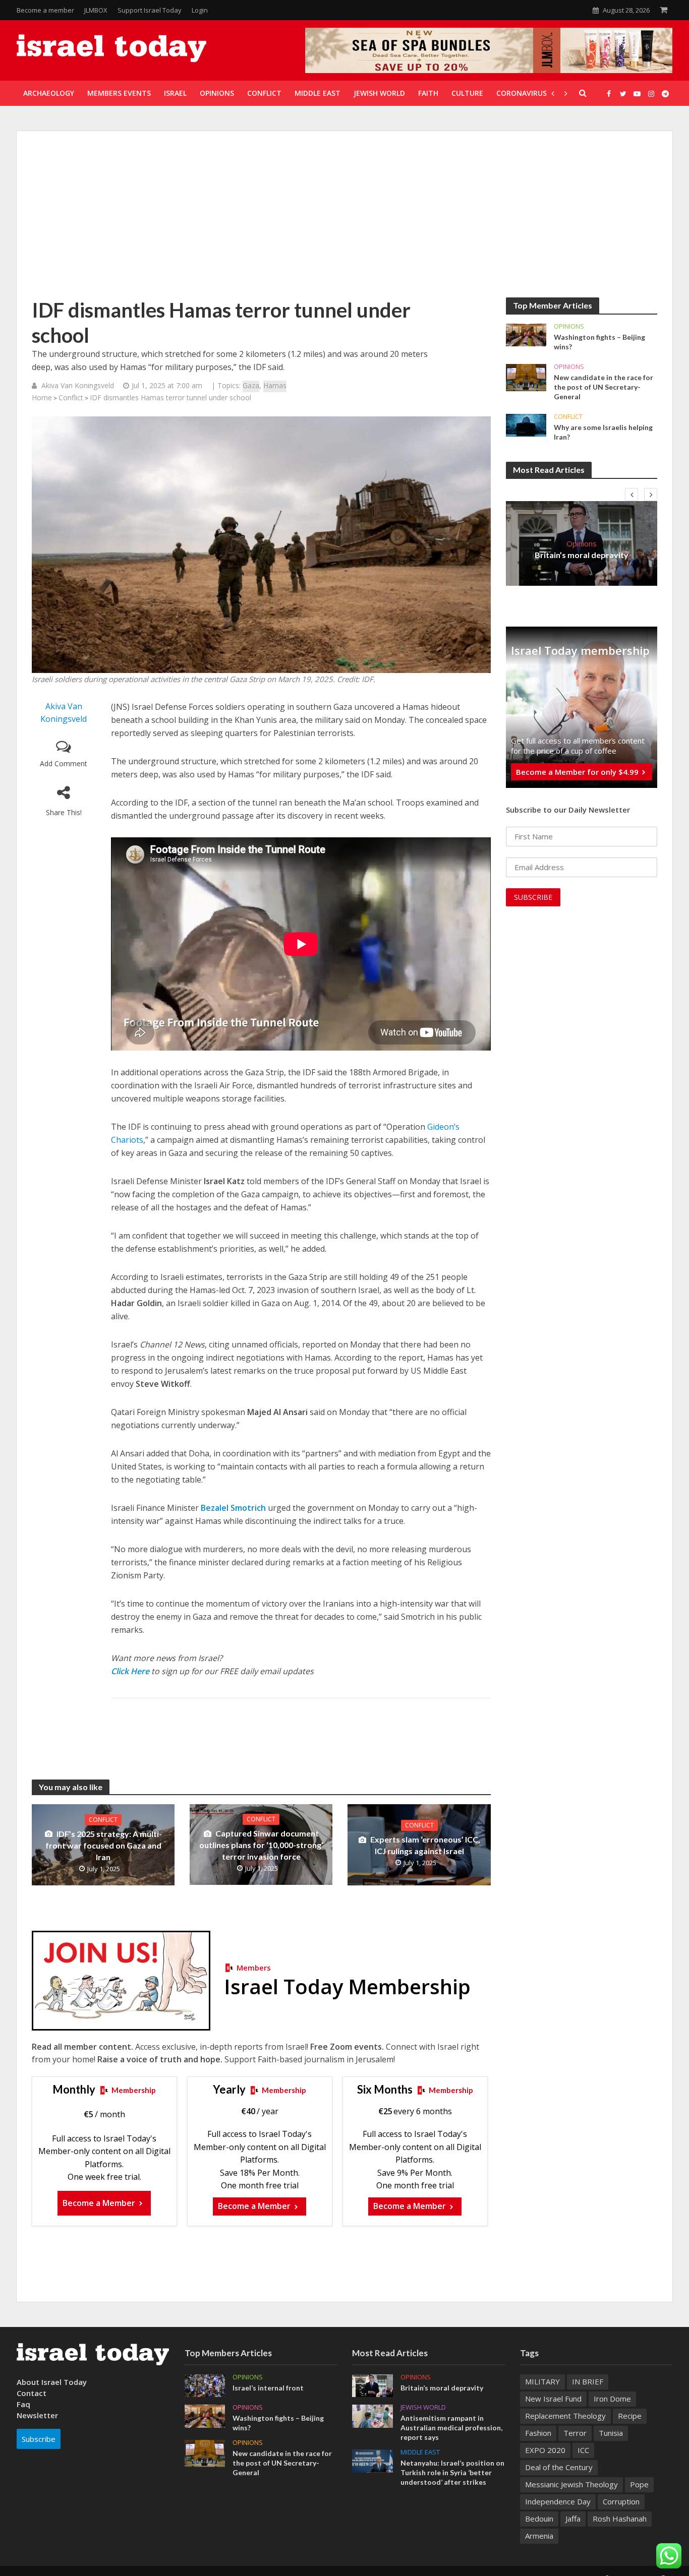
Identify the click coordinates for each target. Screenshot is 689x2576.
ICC (583, 2450)
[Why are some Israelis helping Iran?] (526, 424)
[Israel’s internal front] (205, 2385)
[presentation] (631, 495)
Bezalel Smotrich (233, 1508)
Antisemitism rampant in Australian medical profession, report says (451, 2428)
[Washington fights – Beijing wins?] (526, 334)
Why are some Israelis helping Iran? (603, 432)
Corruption (621, 2501)
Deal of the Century (559, 2467)
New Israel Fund (553, 2399)
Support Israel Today (150, 10)
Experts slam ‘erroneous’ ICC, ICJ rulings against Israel (425, 1845)
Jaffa (573, 2519)
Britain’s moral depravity (582, 555)
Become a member (45, 10)
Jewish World (423, 2407)
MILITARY (542, 2381)
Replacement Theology (565, 2416)
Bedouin (539, 2519)
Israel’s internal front (268, 2388)
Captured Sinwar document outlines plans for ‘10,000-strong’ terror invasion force (261, 1845)
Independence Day (558, 2501)
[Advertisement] (344, 222)
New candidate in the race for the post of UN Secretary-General (604, 387)
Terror (575, 2433)
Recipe (630, 2416)
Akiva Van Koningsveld (78, 385)
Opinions (569, 326)
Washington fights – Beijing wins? (599, 342)
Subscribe (39, 2439)
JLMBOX (96, 10)
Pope (639, 2484)
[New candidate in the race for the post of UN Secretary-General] (526, 377)
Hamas (275, 385)
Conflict (71, 397)
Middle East (420, 2452)
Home (42, 397)
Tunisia (611, 2433)
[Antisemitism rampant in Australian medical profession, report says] (372, 2415)
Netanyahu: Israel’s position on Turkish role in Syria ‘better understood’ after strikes (452, 2472)
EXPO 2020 (545, 2450)
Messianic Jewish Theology (571, 2484)
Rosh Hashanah (620, 2519)
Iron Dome (612, 2399)
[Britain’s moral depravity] (372, 2385)
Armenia (539, 2536)
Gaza (251, 385)
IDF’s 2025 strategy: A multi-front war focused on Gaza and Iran (104, 1845)
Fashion (538, 2433)
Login (200, 10)
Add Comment (64, 763)
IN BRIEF (588, 2381)
